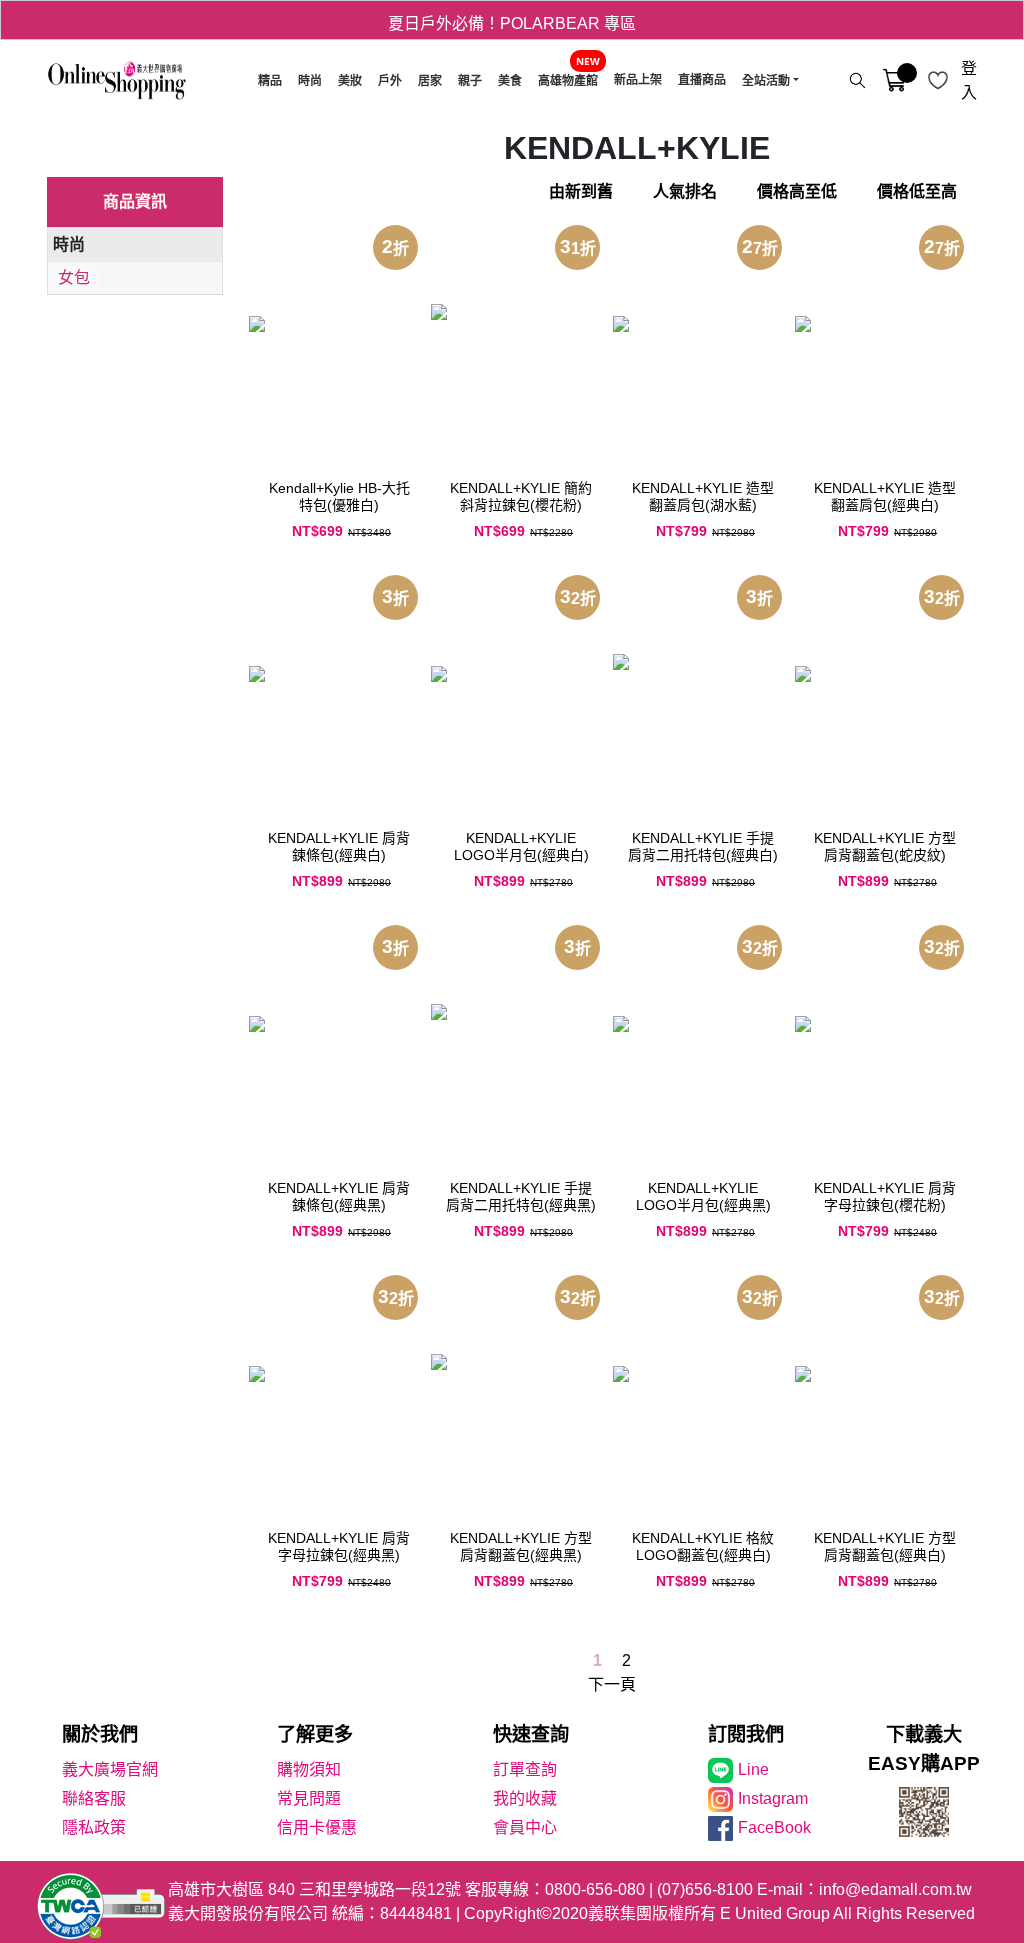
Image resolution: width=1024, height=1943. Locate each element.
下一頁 (612, 1684)
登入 (969, 80)
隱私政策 (94, 1827)
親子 (470, 80)
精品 (270, 80)
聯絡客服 (94, 1798)
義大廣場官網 (110, 1769)
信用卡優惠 (317, 1827)
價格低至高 (917, 191)
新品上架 (638, 80)
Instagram (773, 1798)
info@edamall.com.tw (895, 1889)
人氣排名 (685, 191)
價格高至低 (797, 191)
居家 (430, 80)
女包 (74, 277)
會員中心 (525, 1827)
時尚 (310, 80)
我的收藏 (525, 1798)
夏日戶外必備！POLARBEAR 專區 (512, 19)
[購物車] (894, 80)
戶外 (390, 80)
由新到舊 (581, 191)
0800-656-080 (595, 1889)
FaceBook (774, 1827)
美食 (510, 80)
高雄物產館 (568, 80)
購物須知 (309, 1769)
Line (753, 1769)
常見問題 (309, 1798)
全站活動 (766, 80)
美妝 (350, 80)
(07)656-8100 (705, 1889)
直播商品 (702, 80)
